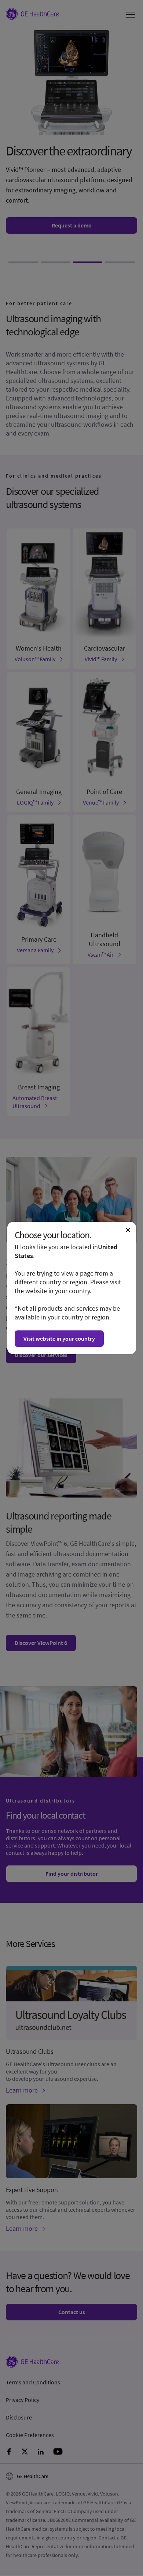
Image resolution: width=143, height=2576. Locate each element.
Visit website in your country (59, 1338)
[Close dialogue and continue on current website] (128, 1230)
